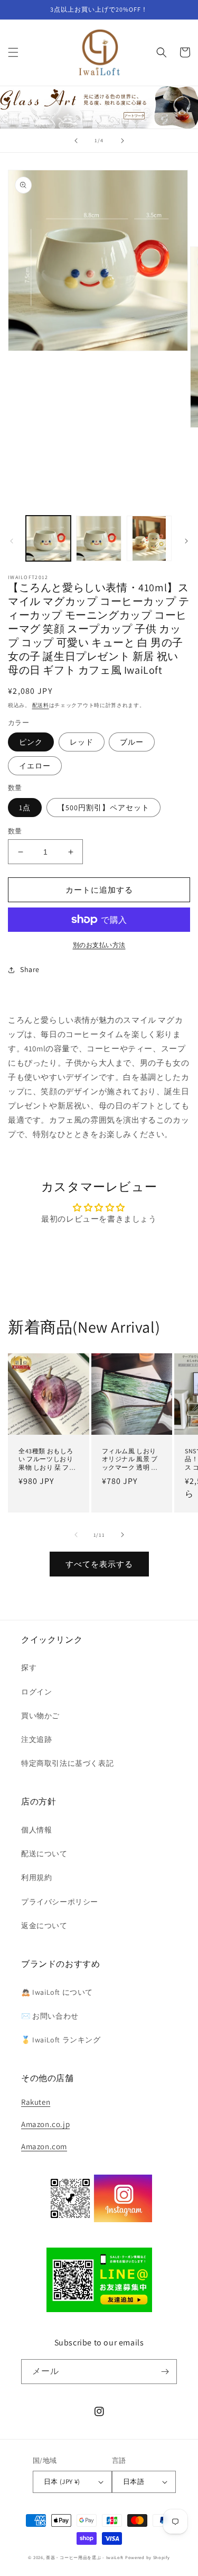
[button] (13, 52)
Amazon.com (44, 2146)
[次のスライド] (122, 141)
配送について (44, 1854)
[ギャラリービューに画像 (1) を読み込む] (48, 538)
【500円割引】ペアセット (103, 808)
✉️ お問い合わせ (50, 2016)
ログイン (36, 1692)
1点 (25, 808)
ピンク (31, 742)
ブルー (132, 742)
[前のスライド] (76, 141)
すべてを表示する (99, 1564)
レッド (82, 742)
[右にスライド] (186, 541)
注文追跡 (36, 1739)
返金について (44, 1926)
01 (99, 107)
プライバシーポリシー (60, 1902)
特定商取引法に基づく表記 (67, 1763)
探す (29, 1667)
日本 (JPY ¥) (62, 2482)
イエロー (35, 766)
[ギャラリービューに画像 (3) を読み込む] (149, 538)
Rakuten (36, 2102)
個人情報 (36, 1830)
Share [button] (30, 969)
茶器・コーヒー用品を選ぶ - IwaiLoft (85, 2557)
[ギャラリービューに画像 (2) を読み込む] (98, 538)
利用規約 (36, 1877)
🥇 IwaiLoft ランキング (61, 2040)
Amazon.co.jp (45, 2124)
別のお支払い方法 (99, 945)
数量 (15, 831)
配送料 (41, 705)
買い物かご (40, 1716)
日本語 (134, 2482)
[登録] (165, 2372)
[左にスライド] (12, 541)
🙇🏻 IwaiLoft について (57, 1992)
